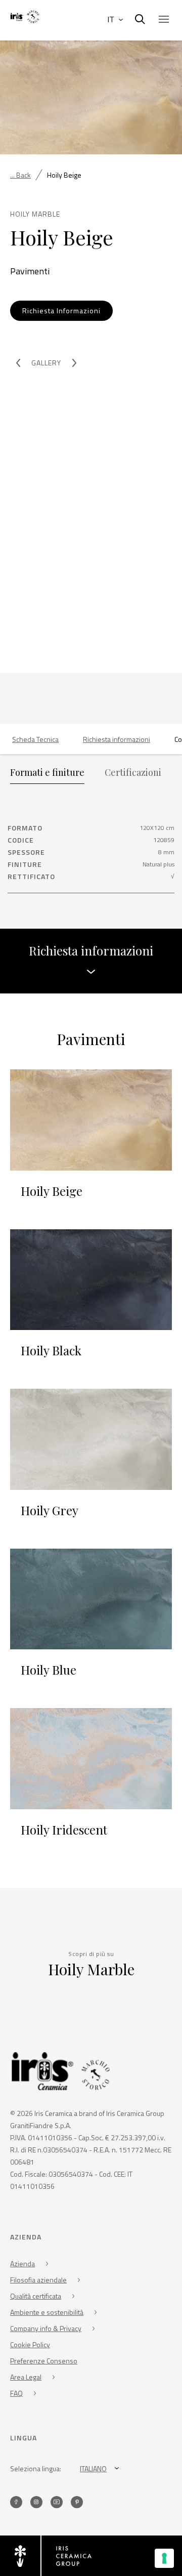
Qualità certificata (36, 2296)
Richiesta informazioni (117, 739)
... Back (20, 175)
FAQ (16, 2393)
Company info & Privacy (46, 2328)
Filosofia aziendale (38, 2280)
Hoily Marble (91, 1969)
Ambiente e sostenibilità (47, 2312)
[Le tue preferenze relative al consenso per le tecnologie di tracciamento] (164, 2558)
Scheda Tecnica (35, 739)
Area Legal (26, 2377)
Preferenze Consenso (44, 2361)
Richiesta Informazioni (61, 310)
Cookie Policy (30, 2344)
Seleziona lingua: (36, 2468)
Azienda (22, 2263)
